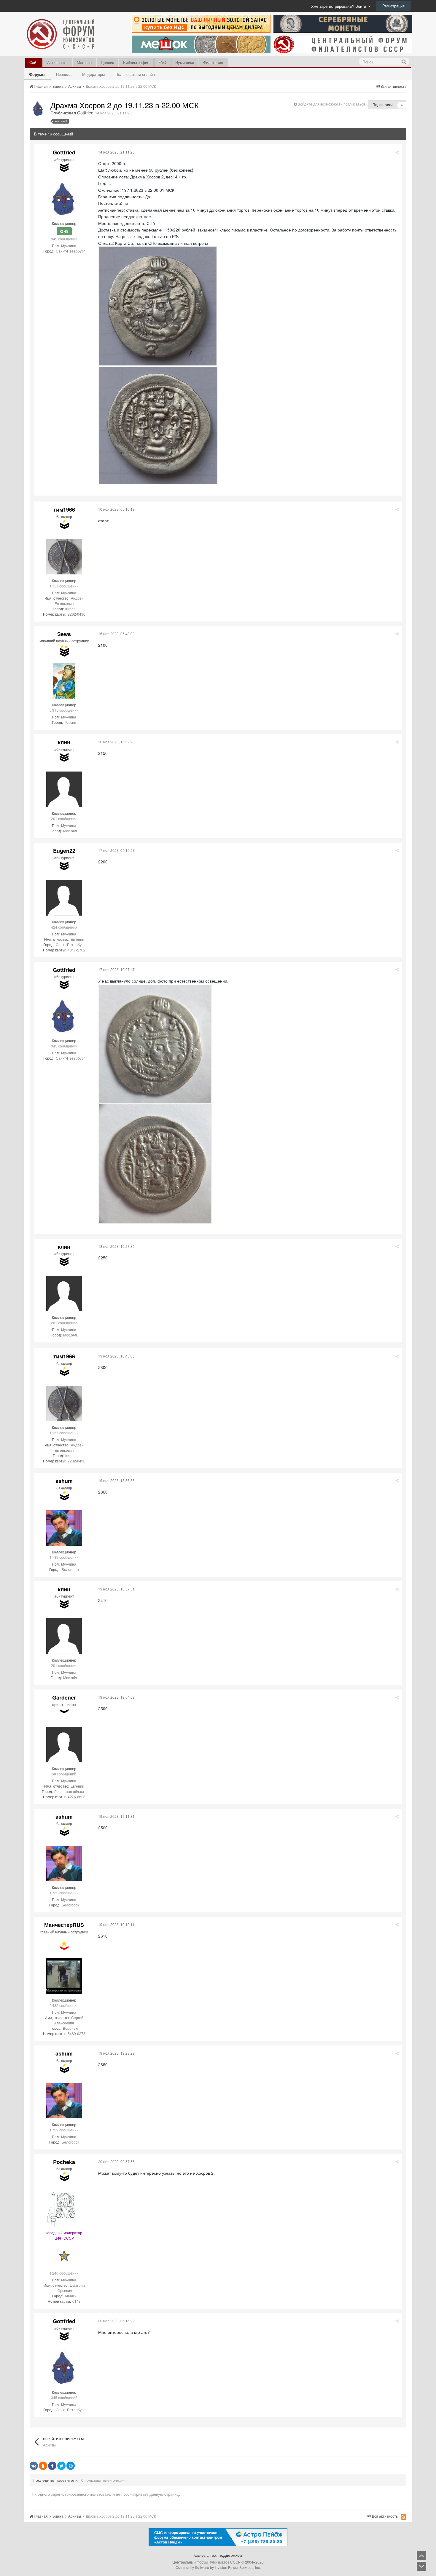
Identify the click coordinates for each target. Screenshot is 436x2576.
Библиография (136, 62)
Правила (64, 74)
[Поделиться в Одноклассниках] (43, 2466)
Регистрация (393, 6)
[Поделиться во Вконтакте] (34, 2466)
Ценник (107, 62)
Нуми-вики (185, 62)
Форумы (37, 74)
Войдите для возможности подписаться (331, 104)
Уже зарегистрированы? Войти (340, 6)
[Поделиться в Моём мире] (71, 2466)
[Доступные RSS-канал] (404, 2517)
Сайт (34, 62)
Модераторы (93, 74)
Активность (57, 62)
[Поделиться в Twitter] (61, 2466)
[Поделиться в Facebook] (52, 2466)
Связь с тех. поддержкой (218, 2555)
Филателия (213, 62)
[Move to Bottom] (421, 2566)
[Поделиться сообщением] (397, 152)
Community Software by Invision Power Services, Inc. (218, 2567)
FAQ (162, 62)
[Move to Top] (421, 2556)
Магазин (84, 62)
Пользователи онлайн (135, 74)
